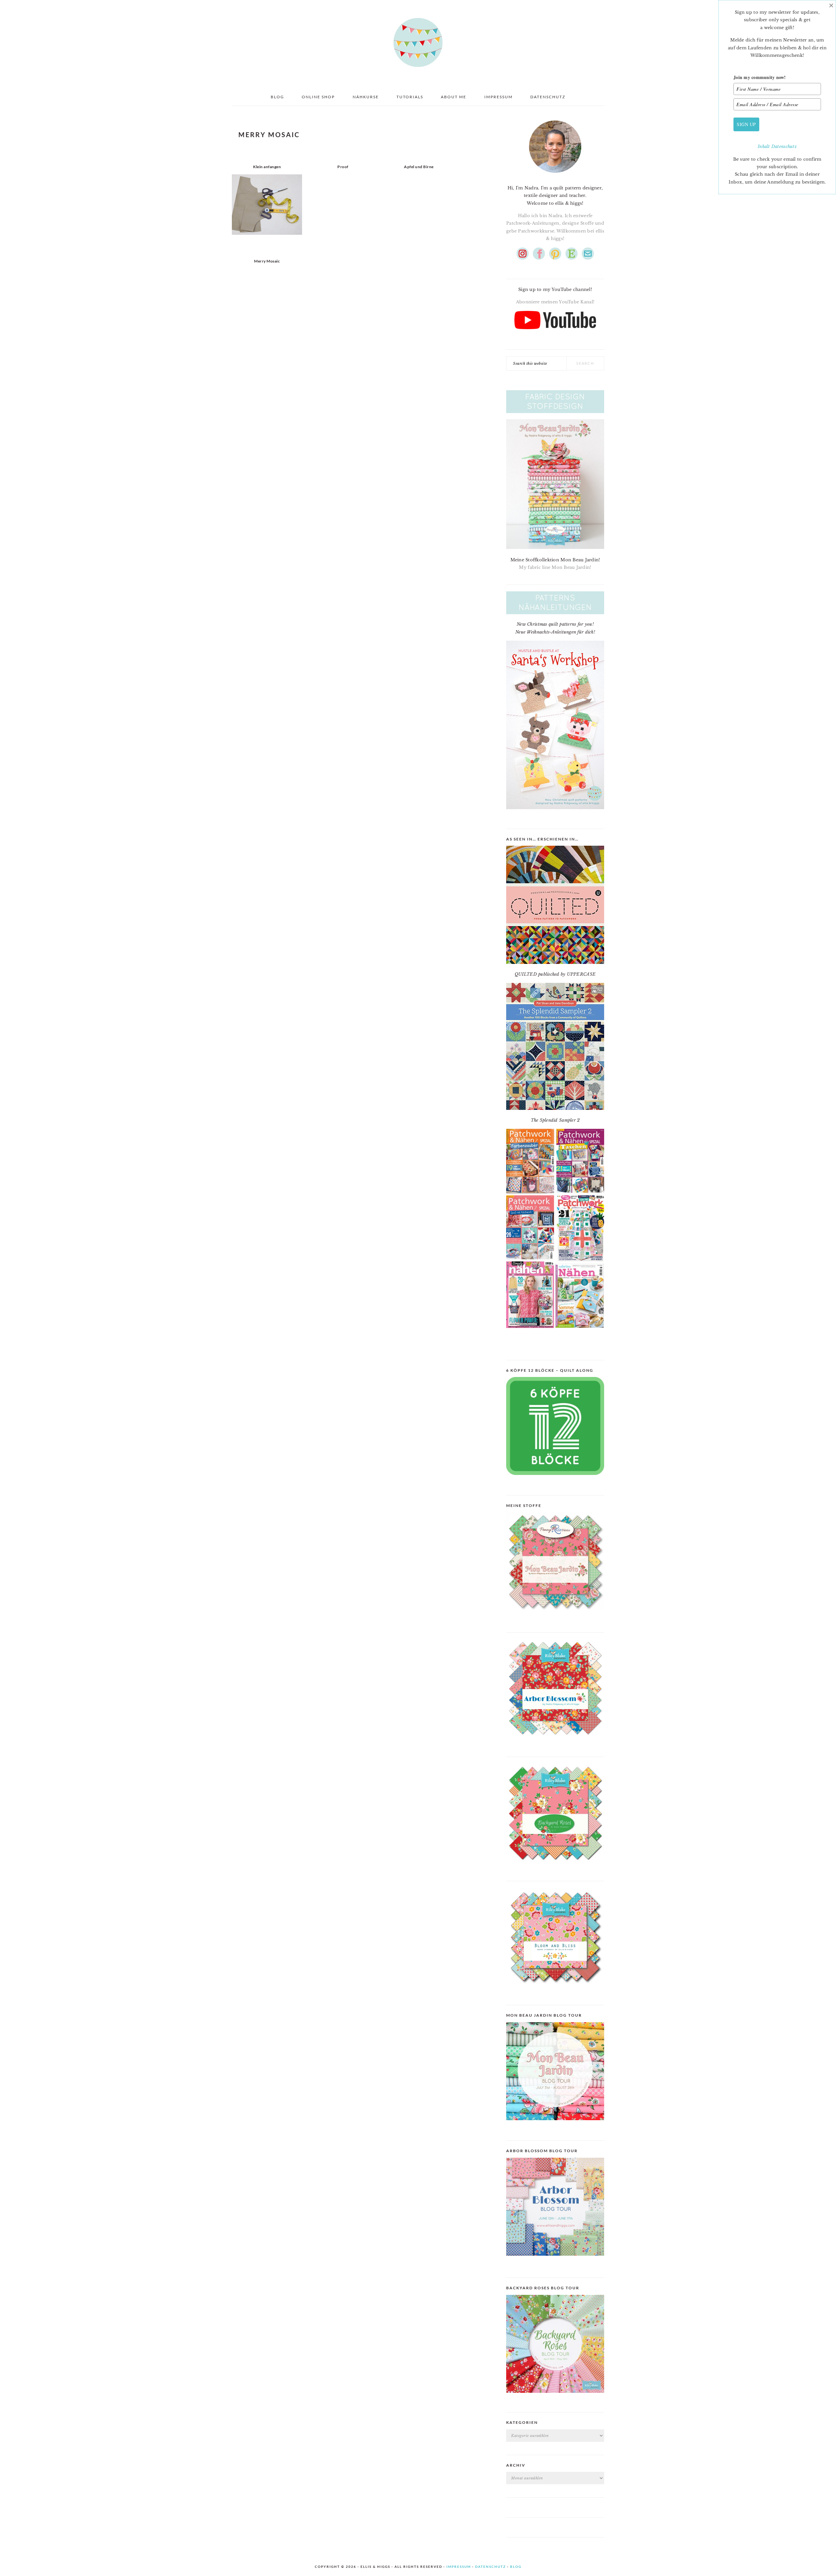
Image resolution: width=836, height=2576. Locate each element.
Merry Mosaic (267, 261)
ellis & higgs (418, 42)
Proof (343, 167)
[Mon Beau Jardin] (555, 1616)
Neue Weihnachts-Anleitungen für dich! (555, 632)
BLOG (516, 2567)
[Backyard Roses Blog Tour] (555, 2261)
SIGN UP (746, 124)
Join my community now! (760, 77)
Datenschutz (784, 146)
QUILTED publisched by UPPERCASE (555, 974)
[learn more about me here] (555, 175)
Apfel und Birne (419, 167)
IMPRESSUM (459, 2567)
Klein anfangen (267, 167)
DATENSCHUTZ (490, 2567)
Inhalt (764, 146)
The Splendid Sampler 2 (555, 1120)
